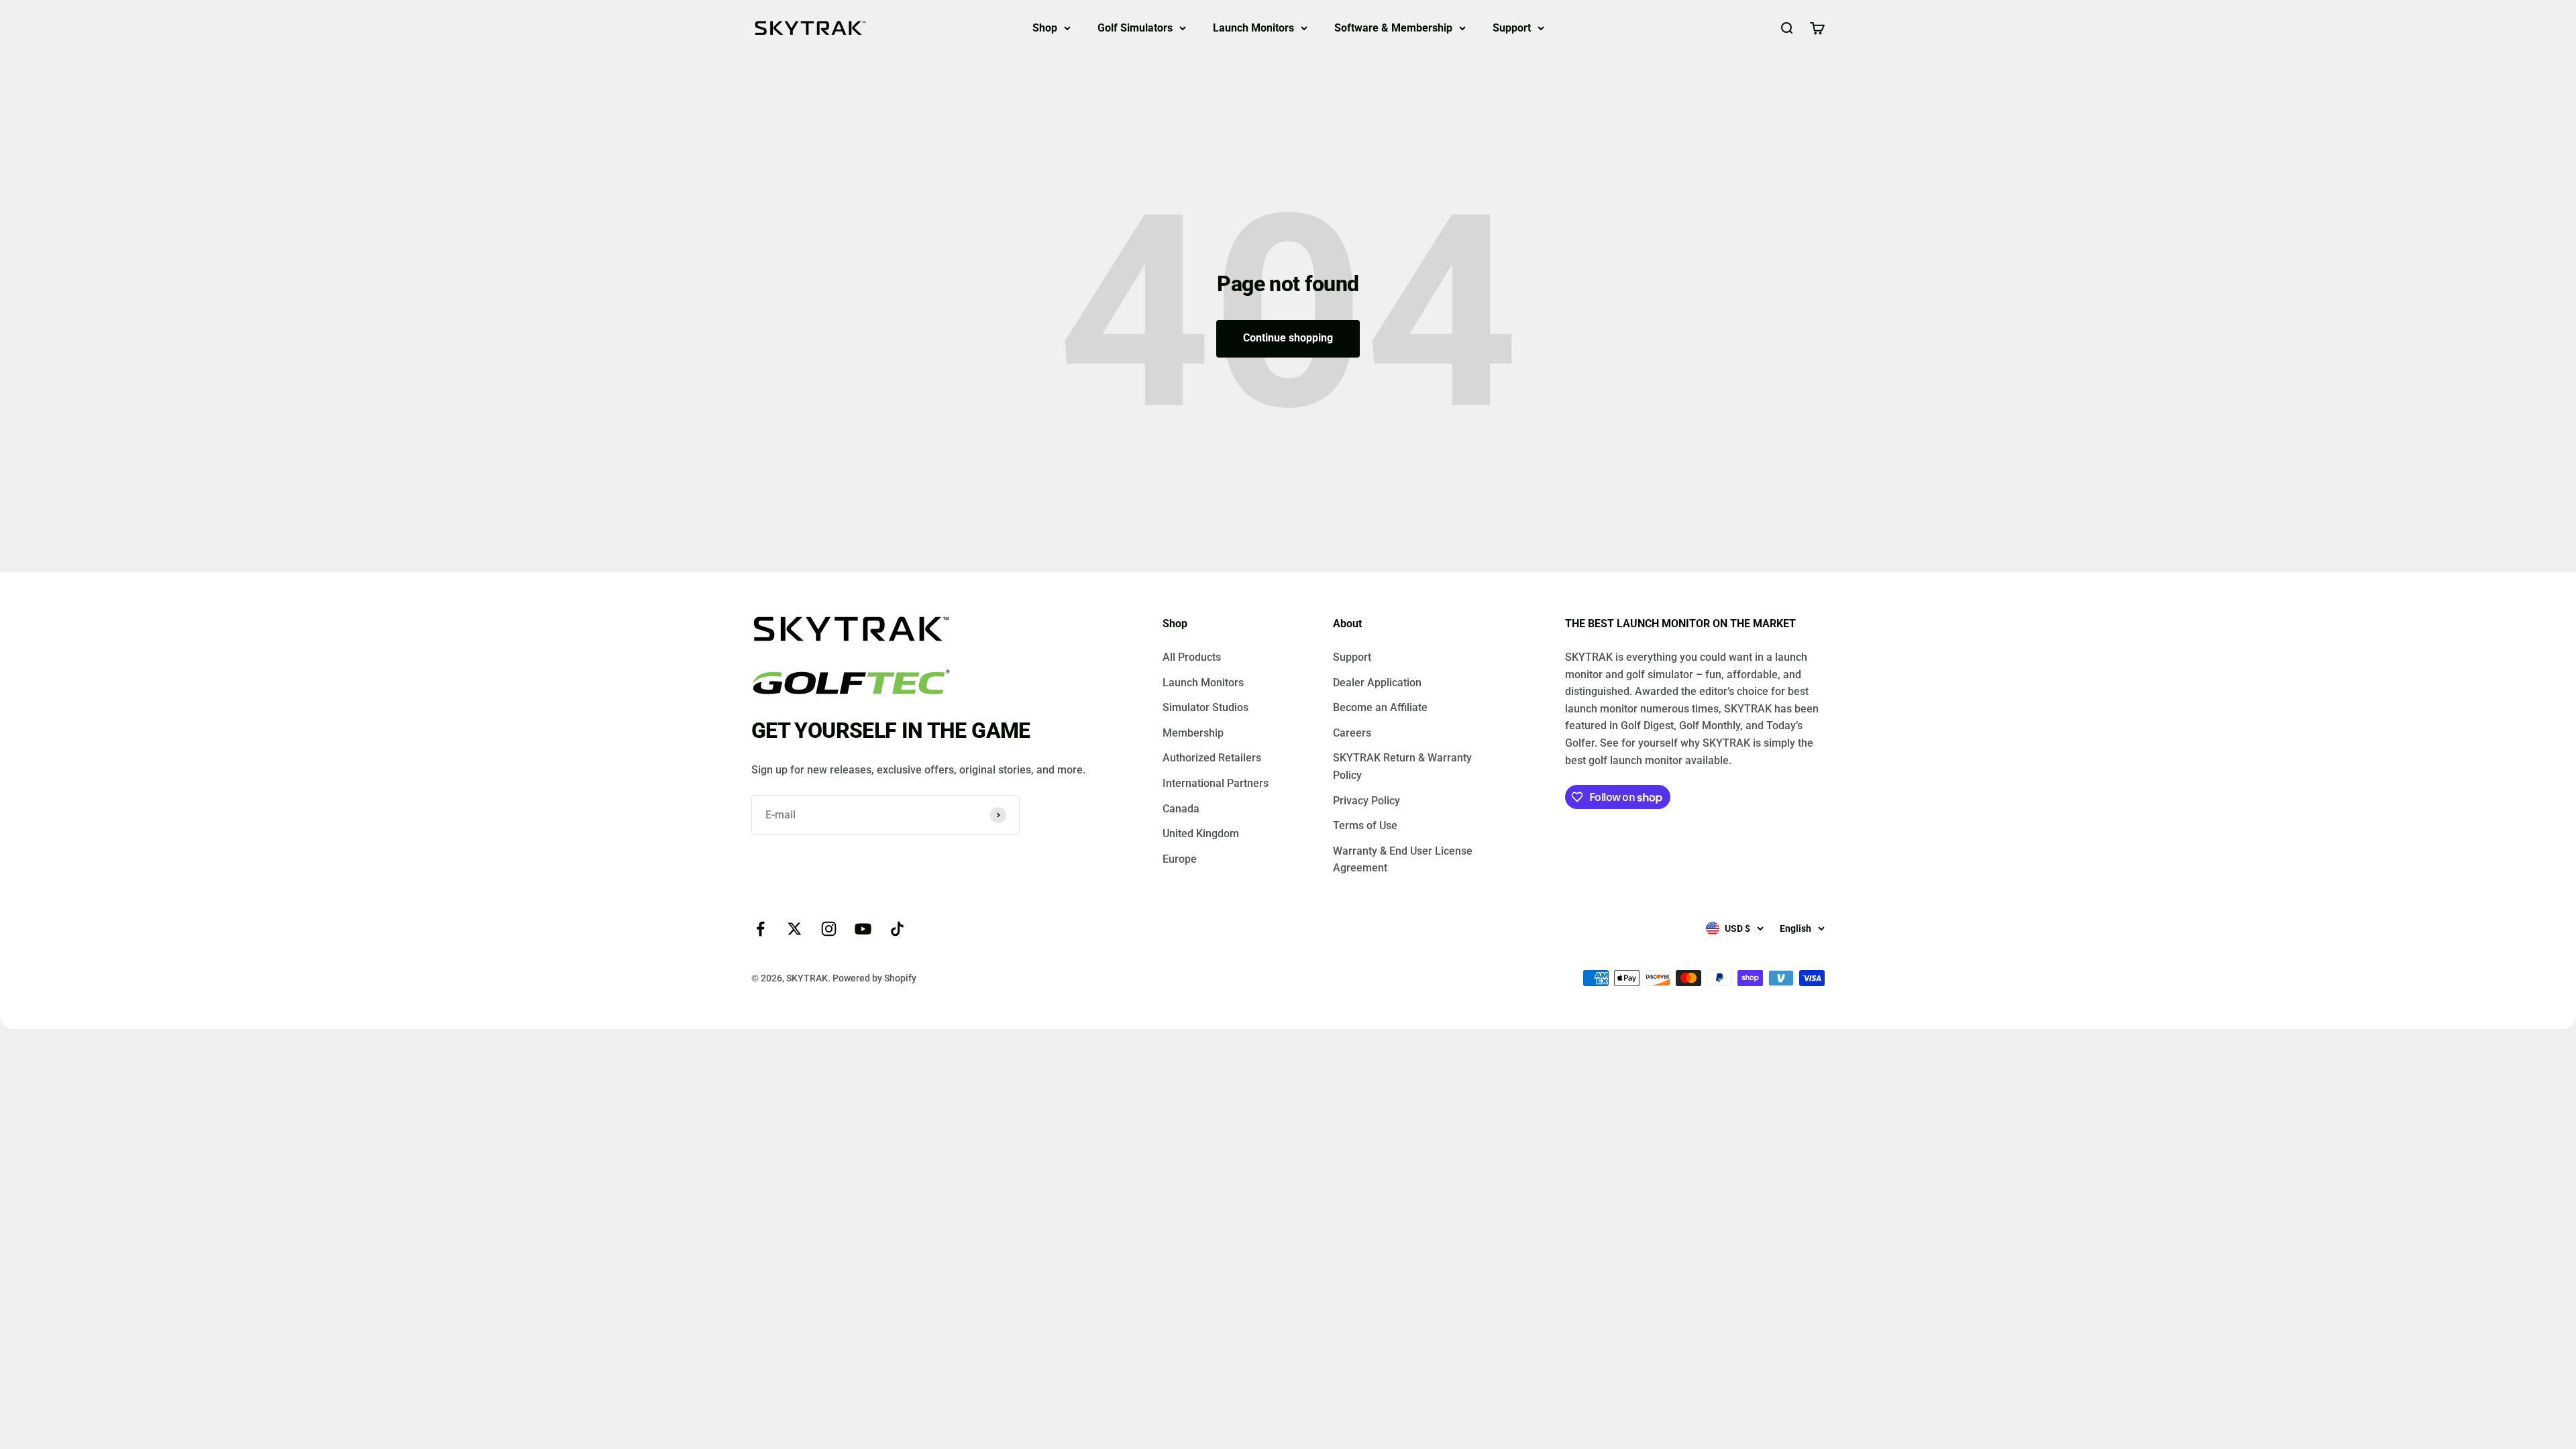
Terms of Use (1365, 825)
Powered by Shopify (874, 978)
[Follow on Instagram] (829, 929)
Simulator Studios (1205, 707)
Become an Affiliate (1380, 707)
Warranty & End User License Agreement (1403, 860)
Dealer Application (1377, 683)
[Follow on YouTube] (863, 929)
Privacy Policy (1366, 801)
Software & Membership (1393, 28)
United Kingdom (1201, 834)
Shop (1045, 28)
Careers (1352, 733)
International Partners (1216, 783)
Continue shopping (1288, 338)
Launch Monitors (1253, 28)
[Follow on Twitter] (795, 929)
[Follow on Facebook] (760, 929)
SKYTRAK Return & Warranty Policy (1402, 766)
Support (1512, 28)
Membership (1193, 733)
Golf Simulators (1135, 28)
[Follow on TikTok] (897, 929)
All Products (1192, 657)
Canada (1181, 809)
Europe (1180, 859)
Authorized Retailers (1212, 758)
